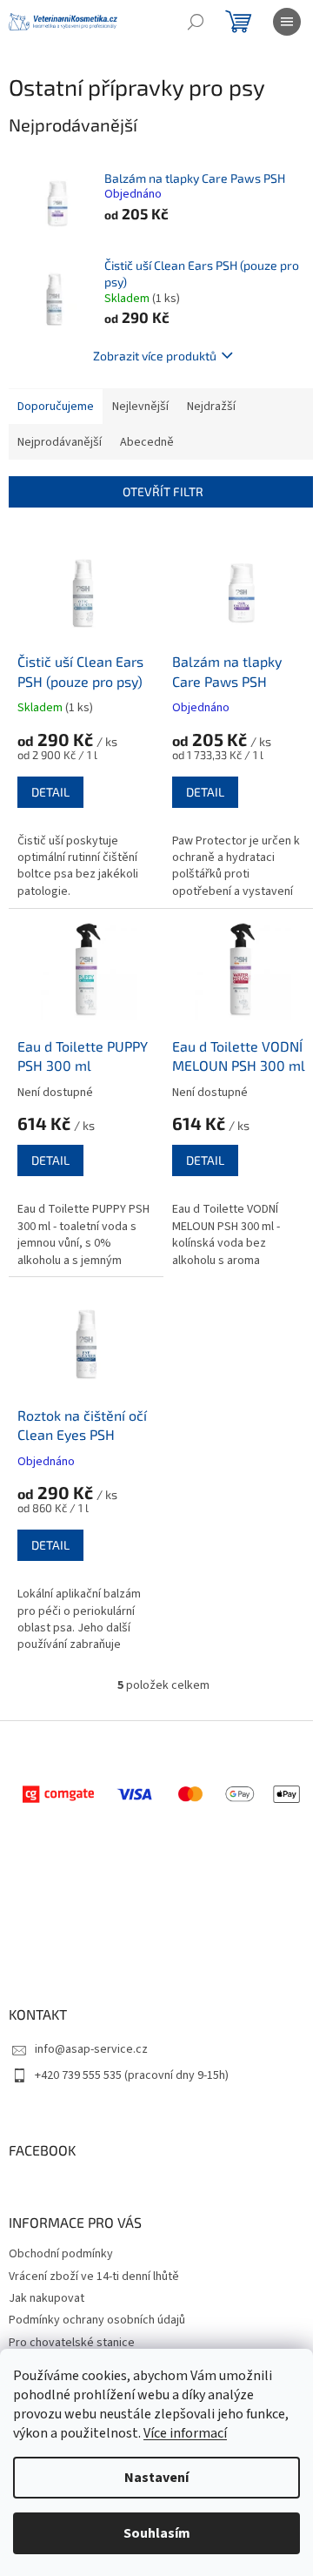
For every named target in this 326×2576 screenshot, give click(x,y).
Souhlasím (157, 2533)
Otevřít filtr (163, 491)
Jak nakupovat (47, 2298)
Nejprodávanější (60, 442)
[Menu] (287, 22)
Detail (50, 792)
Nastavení (156, 2478)
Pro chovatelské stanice (72, 2343)
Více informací (185, 2433)
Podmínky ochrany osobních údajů (97, 2320)
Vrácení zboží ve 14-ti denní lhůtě (94, 2277)
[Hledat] (196, 22)
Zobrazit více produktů (155, 356)
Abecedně (147, 442)
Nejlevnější (140, 407)
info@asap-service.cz (91, 2049)
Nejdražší (211, 407)
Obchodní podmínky (61, 2254)
